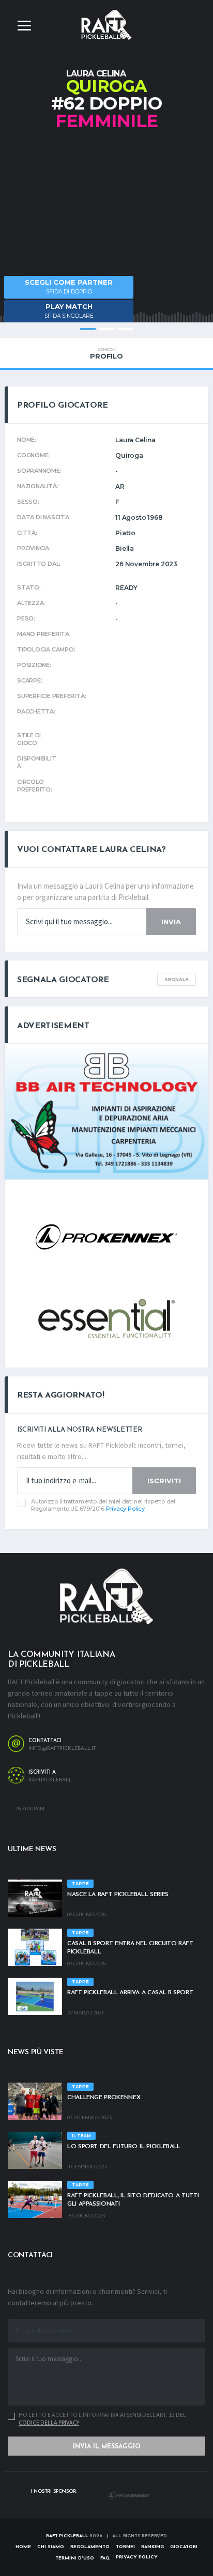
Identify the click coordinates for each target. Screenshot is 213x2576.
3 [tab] (125, 329)
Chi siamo (51, 2547)
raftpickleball (50, 1780)
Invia (171, 922)
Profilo (106, 353)
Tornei (125, 2547)
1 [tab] (88, 329)
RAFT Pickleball (67, 2536)
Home (23, 2547)
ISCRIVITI (164, 1481)
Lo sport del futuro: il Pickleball (124, 2147)
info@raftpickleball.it (62, 1749)
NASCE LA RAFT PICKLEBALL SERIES (118, 1895)
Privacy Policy (125, 1509)
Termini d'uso (75, 2558)
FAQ (105, 2558)
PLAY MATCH (69, 311)
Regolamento (90, 2547)
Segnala (177, 979)
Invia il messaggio (107, 2447)
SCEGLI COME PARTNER (69, 286)
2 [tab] (106, 329)
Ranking (153, 2547)
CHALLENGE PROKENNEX (104, 2098)
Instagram (30, 1809)
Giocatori (184, 2547)
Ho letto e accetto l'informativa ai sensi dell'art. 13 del (102, 2418)
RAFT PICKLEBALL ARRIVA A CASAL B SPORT (130, 1993)
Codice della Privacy (49, 2422)
